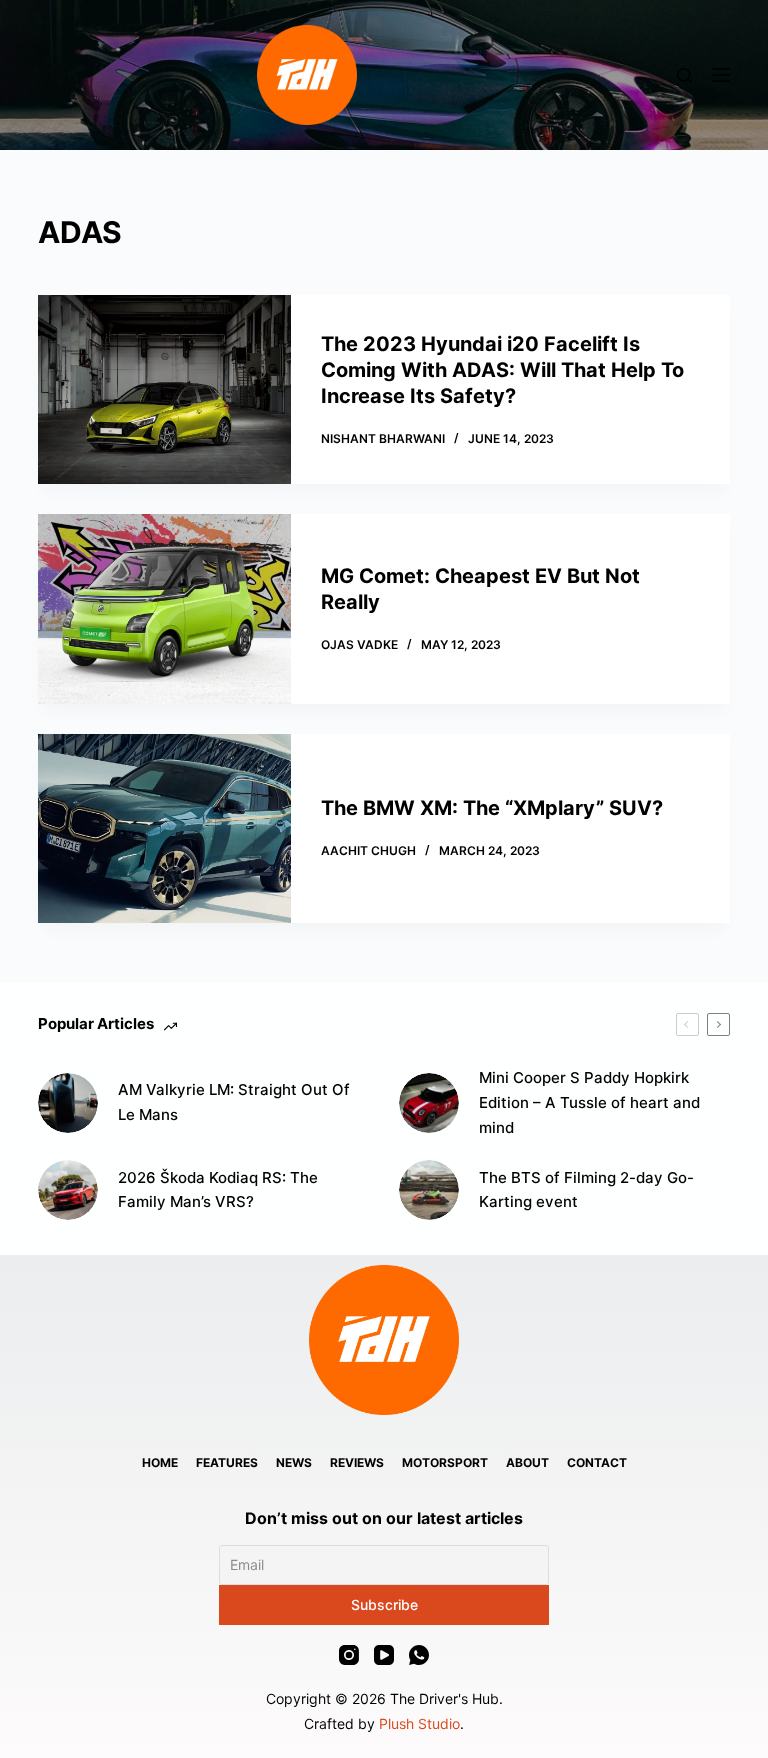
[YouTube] (384, 1655)
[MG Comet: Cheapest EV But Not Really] (164, 608)
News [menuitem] (294, 1462)
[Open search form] (684, 75)
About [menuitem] (527, 1462)
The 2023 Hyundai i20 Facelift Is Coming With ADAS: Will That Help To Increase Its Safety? (502, 370)
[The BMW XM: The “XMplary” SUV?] (164, 828)
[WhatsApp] (419, 1655)
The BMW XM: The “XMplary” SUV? (492, 808)
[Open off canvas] (721, 75)
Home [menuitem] (160, 1462)
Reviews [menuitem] (357, 1462)
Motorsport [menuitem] (445, 1462)
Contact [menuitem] (597, 1462)
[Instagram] (349, 1655)
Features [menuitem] (227, 1462)
